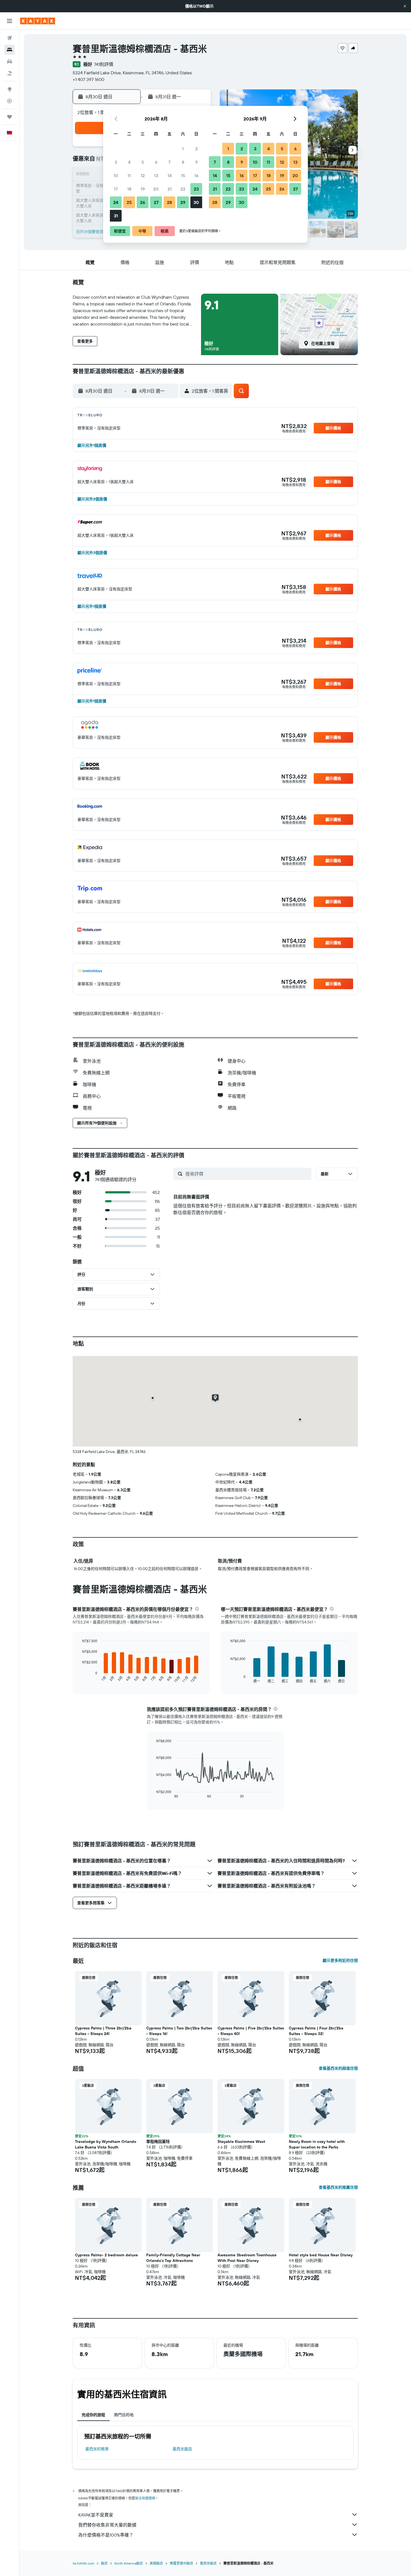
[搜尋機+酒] (10, 73)
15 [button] (183, 175)
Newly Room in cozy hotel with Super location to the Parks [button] (317, 2144)
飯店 (104, 2563)
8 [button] (183, 162)
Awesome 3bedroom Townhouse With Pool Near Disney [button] (247, 2258)
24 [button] (116, 202)
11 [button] (129, 175)
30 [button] (196, 202)
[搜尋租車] (10, 61)
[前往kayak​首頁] (38, 21)
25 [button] (129, 202)
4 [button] (129, 162)
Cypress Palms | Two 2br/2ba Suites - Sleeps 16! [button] (179, 2031)
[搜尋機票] (10, 38)
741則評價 (104, 64)
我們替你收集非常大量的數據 (107, 2525)
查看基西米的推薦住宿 (338, 2187)
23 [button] (196, 189)
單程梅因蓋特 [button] (158, 2141)
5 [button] (143, 162)
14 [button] (170, 175)
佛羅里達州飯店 (181, 2563)
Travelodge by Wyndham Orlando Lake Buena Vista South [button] (106, 2144)
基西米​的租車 (97, 2449)
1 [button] (183, 149)
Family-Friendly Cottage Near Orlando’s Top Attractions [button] (173, 2258)
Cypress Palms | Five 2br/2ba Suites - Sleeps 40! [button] (251, 2031)
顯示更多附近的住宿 (340, 1960)
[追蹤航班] (10, 101)
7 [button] (169, 162)
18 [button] (129, 189)
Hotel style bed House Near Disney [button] (321, 2255)
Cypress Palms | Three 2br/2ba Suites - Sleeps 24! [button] (103, 2031)
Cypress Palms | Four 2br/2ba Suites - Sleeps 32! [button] (316, 2031)
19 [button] (143, 189)
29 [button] (183, 202)
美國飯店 (156, 2563)
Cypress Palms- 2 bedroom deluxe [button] (106, 2255)
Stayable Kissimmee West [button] (241, 2141)
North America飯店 (129, 2563)
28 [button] (169, 202)
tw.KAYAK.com (83, 2563)
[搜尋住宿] (10, 50)
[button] (405, 6)
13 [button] (156, 175)
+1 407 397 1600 (88, 79)
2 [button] (196, 149)
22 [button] (183, 189)
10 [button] (116, 175)
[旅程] (10, 117)
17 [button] (116, 189)
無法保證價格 (145, 2498)
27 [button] (156, 202)
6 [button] (156, 162)
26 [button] (143, 202)
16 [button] (196, 175)
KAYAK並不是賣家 (96, 2515)
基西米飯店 (182, 2449)
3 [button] (116, 162)
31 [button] (116, 216)
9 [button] (196, 162)
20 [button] (156, 189)
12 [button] (143, 175)
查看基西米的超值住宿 (338, 2068)
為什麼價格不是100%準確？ (106, 2535)
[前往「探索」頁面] (10, 89)
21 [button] (170, 189)
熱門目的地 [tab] (124, 2415)
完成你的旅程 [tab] (93, 2415)
